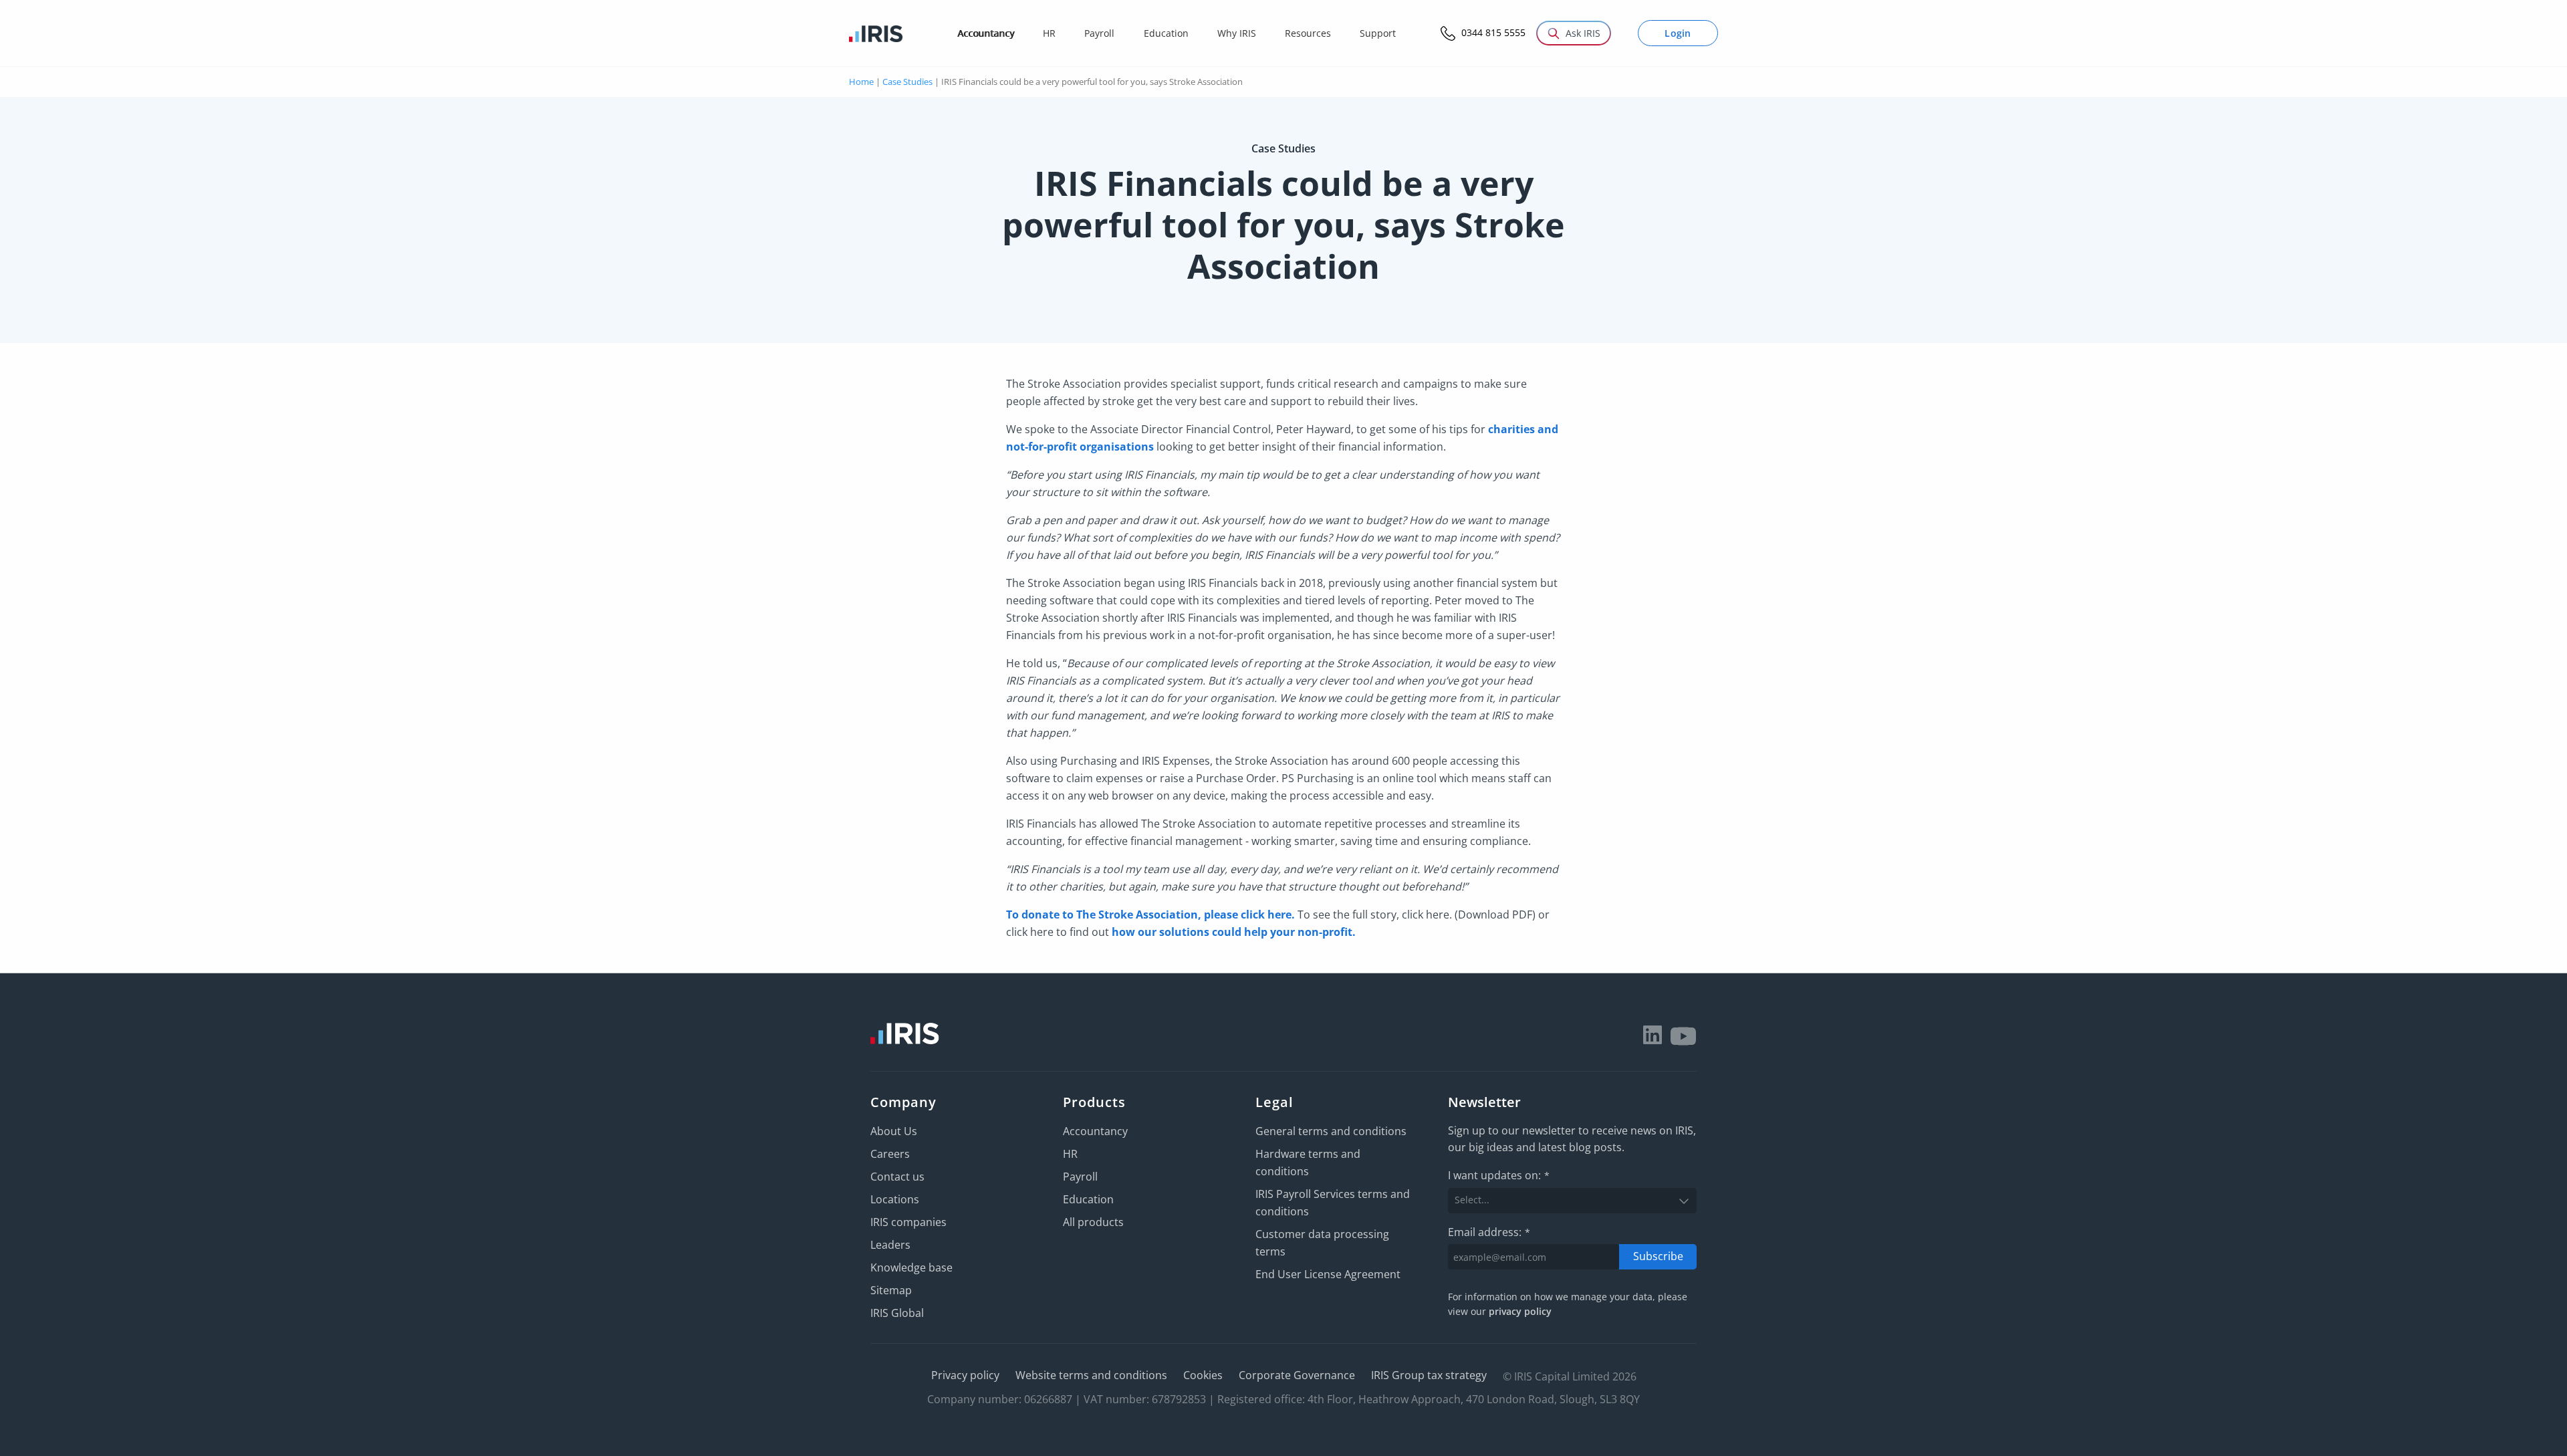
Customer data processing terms (1322, 1243)
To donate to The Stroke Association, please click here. (1150, 915)
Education (1088, 1199)
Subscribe (1658, 1256)
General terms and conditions (1331, 1131)
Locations (895, 1199)
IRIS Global (897, 1313)
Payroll (1080, 1177)
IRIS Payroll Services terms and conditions (1333, 1203)
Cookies (1203, 1375)
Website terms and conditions (1091, 1375)
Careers (890, 1154)
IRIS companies (908, 1222)
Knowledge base (911, 1267)
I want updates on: (1499, 1175)
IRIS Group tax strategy (1429, 1375)
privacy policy (1520, 1311)
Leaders (890, 1245)
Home (861, 82)
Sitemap (891, 1290)
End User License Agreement (1328, 1274)
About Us (894, 1131)
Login (1678, 33)
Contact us (897, 1177)
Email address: (1489, 1232)
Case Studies (907, 82)
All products (1093, 1222)
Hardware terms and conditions (1308, 1163)
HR (1070, 1154)
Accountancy (1095, 1131)
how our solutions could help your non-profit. (1234, 932)
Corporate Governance (1297, 1375)
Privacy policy (965, 1375)
